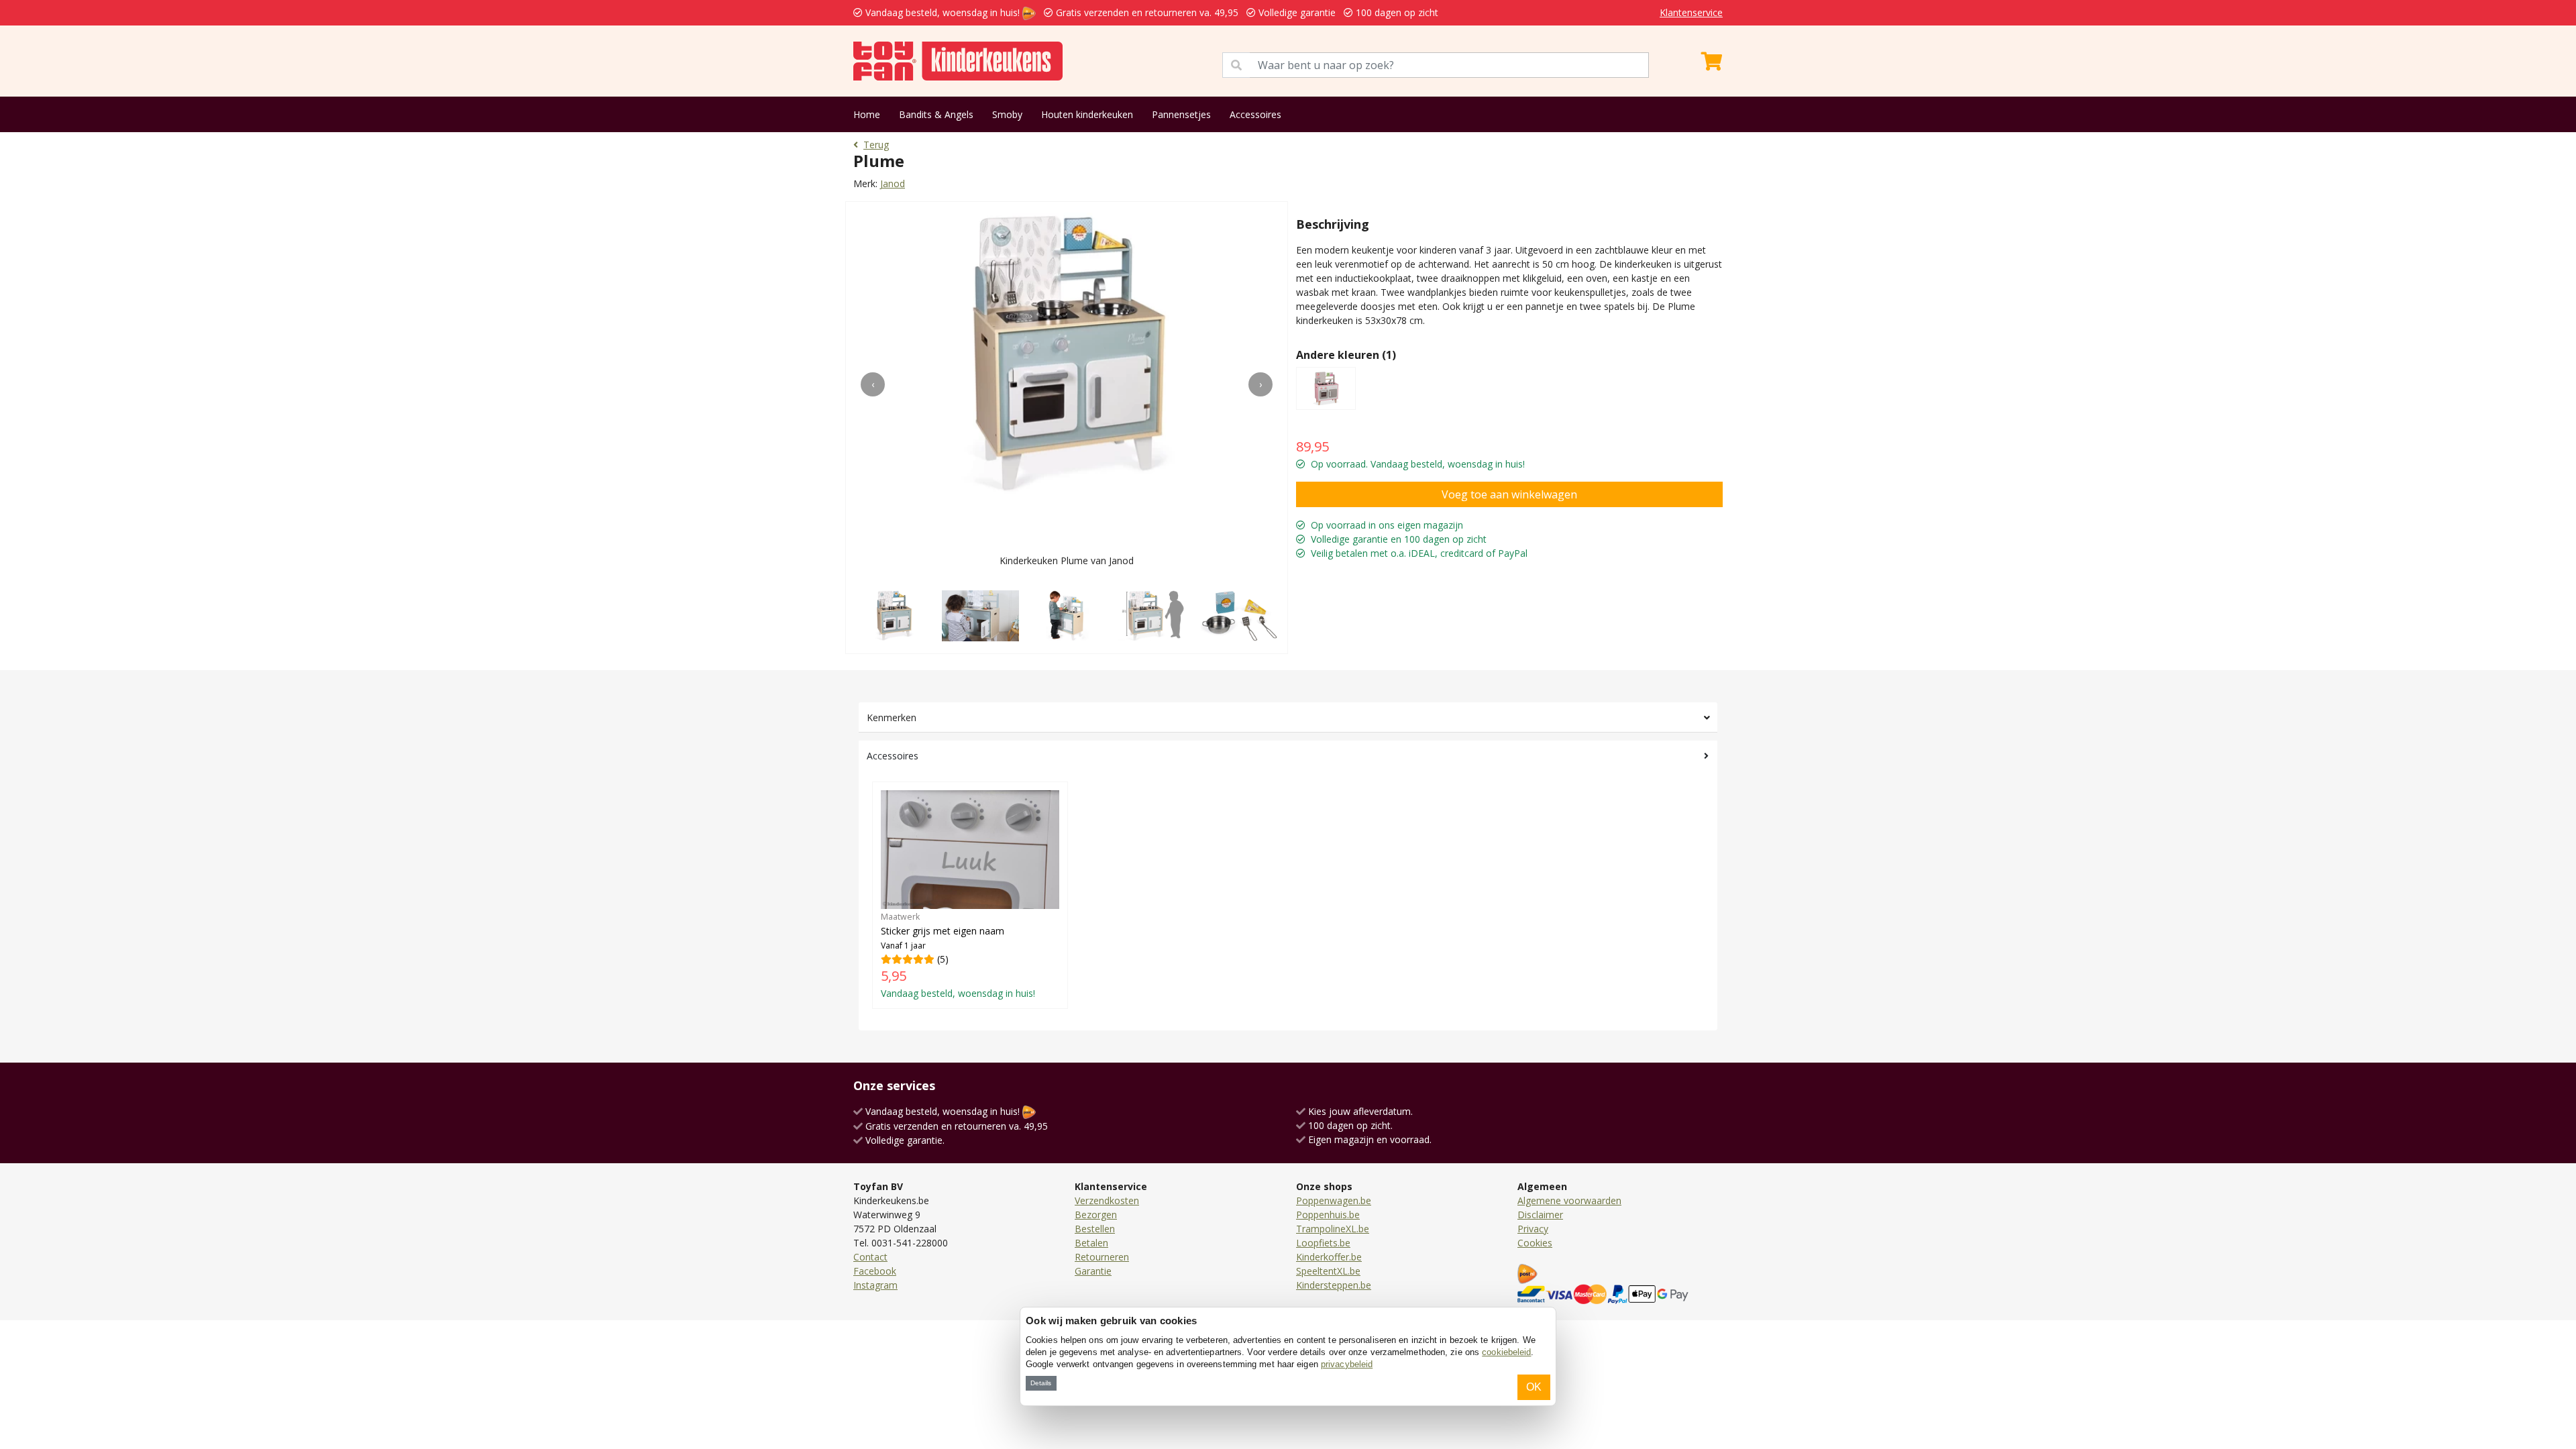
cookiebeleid (1506, 1352)
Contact (870, 1257)
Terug (876, 145)
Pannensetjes (1181, 114)
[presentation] (873, 384)
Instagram (875, 1285)
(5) (958, 955)
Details (1041, 1383)
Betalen (1091, 1243)
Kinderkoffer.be (1329, 1257)
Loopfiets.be (1323, 1243)
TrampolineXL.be (1333, 1229)
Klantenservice (1691, 12)
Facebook (875, 1271)
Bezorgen (1096, 1215)
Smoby (1007, 114)
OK (1534, 1387)
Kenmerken (892, 717)
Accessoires (1255, 114)
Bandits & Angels (936, 114)
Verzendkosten (1107, 1200)
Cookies (1535, 1243)
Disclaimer (1540, 1215)
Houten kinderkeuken (1087, 114)
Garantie (1093, 1271)
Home (867, 114)
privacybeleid (1347, 1364)
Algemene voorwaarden (1569, 1200)
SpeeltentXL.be (1328, 1271)
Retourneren (1102, 1257)
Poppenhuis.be (1328, 1215)
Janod (893, 183)
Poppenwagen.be (1334, 1200)
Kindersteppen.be (1334, 1285)
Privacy (1533, 1229)
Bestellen (1095, 1229)
